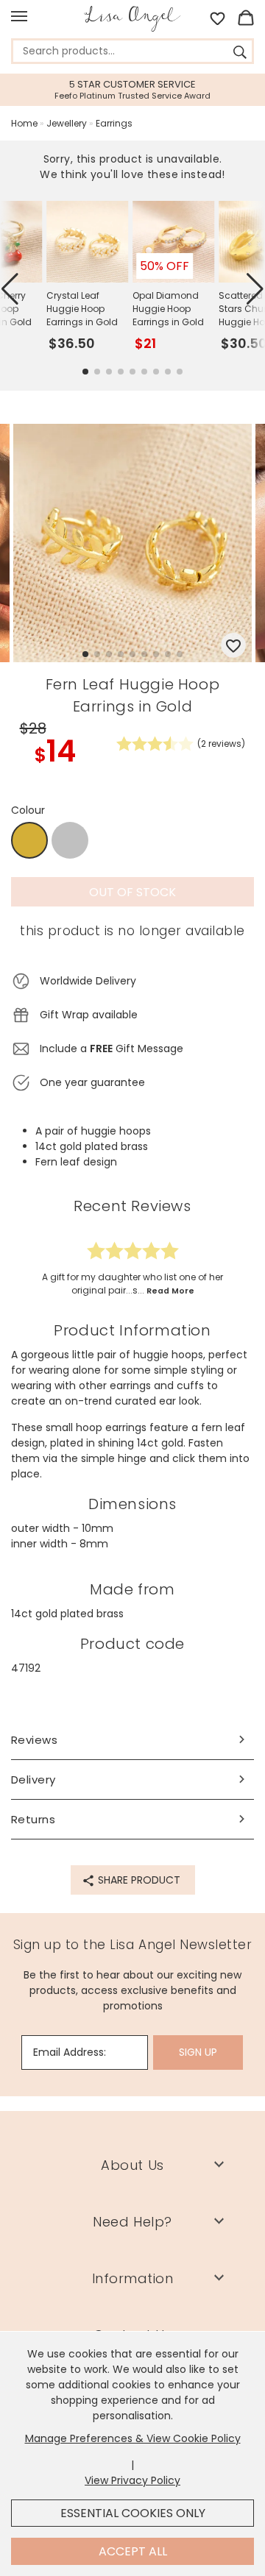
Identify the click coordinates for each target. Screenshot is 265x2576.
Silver (70, 840)
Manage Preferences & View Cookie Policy (133, 2438)
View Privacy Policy (132, 2480)
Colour (28, 810)
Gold (29, 841)
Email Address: (70, 2052)
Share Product (138, 1880)
